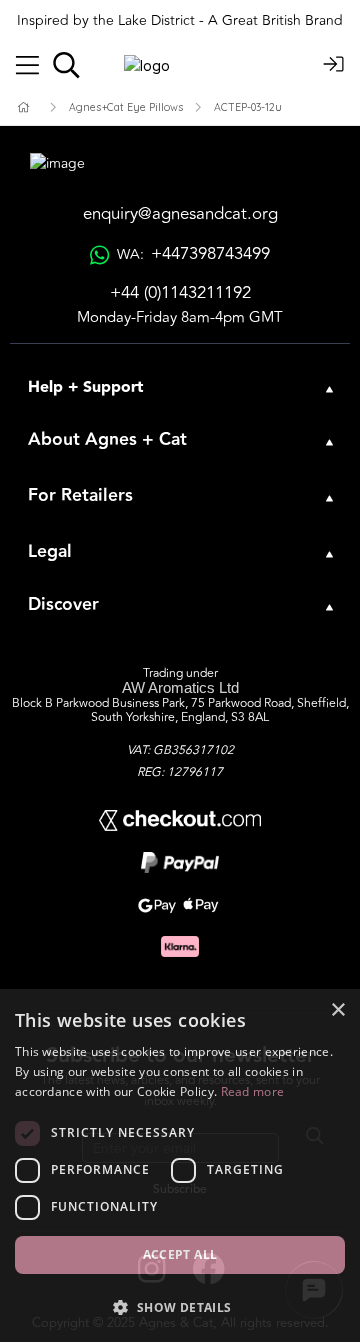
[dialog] (180, 1165)
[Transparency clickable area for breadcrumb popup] (129, 107)
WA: (193, 254)
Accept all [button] (180, 1254)
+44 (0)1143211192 (180, 293)
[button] (180, 1307)
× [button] (337, 1010)
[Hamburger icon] (27, 66)
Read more (253, 1091)
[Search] (66, 65)
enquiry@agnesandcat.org (180, 214)
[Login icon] (334, 65)
